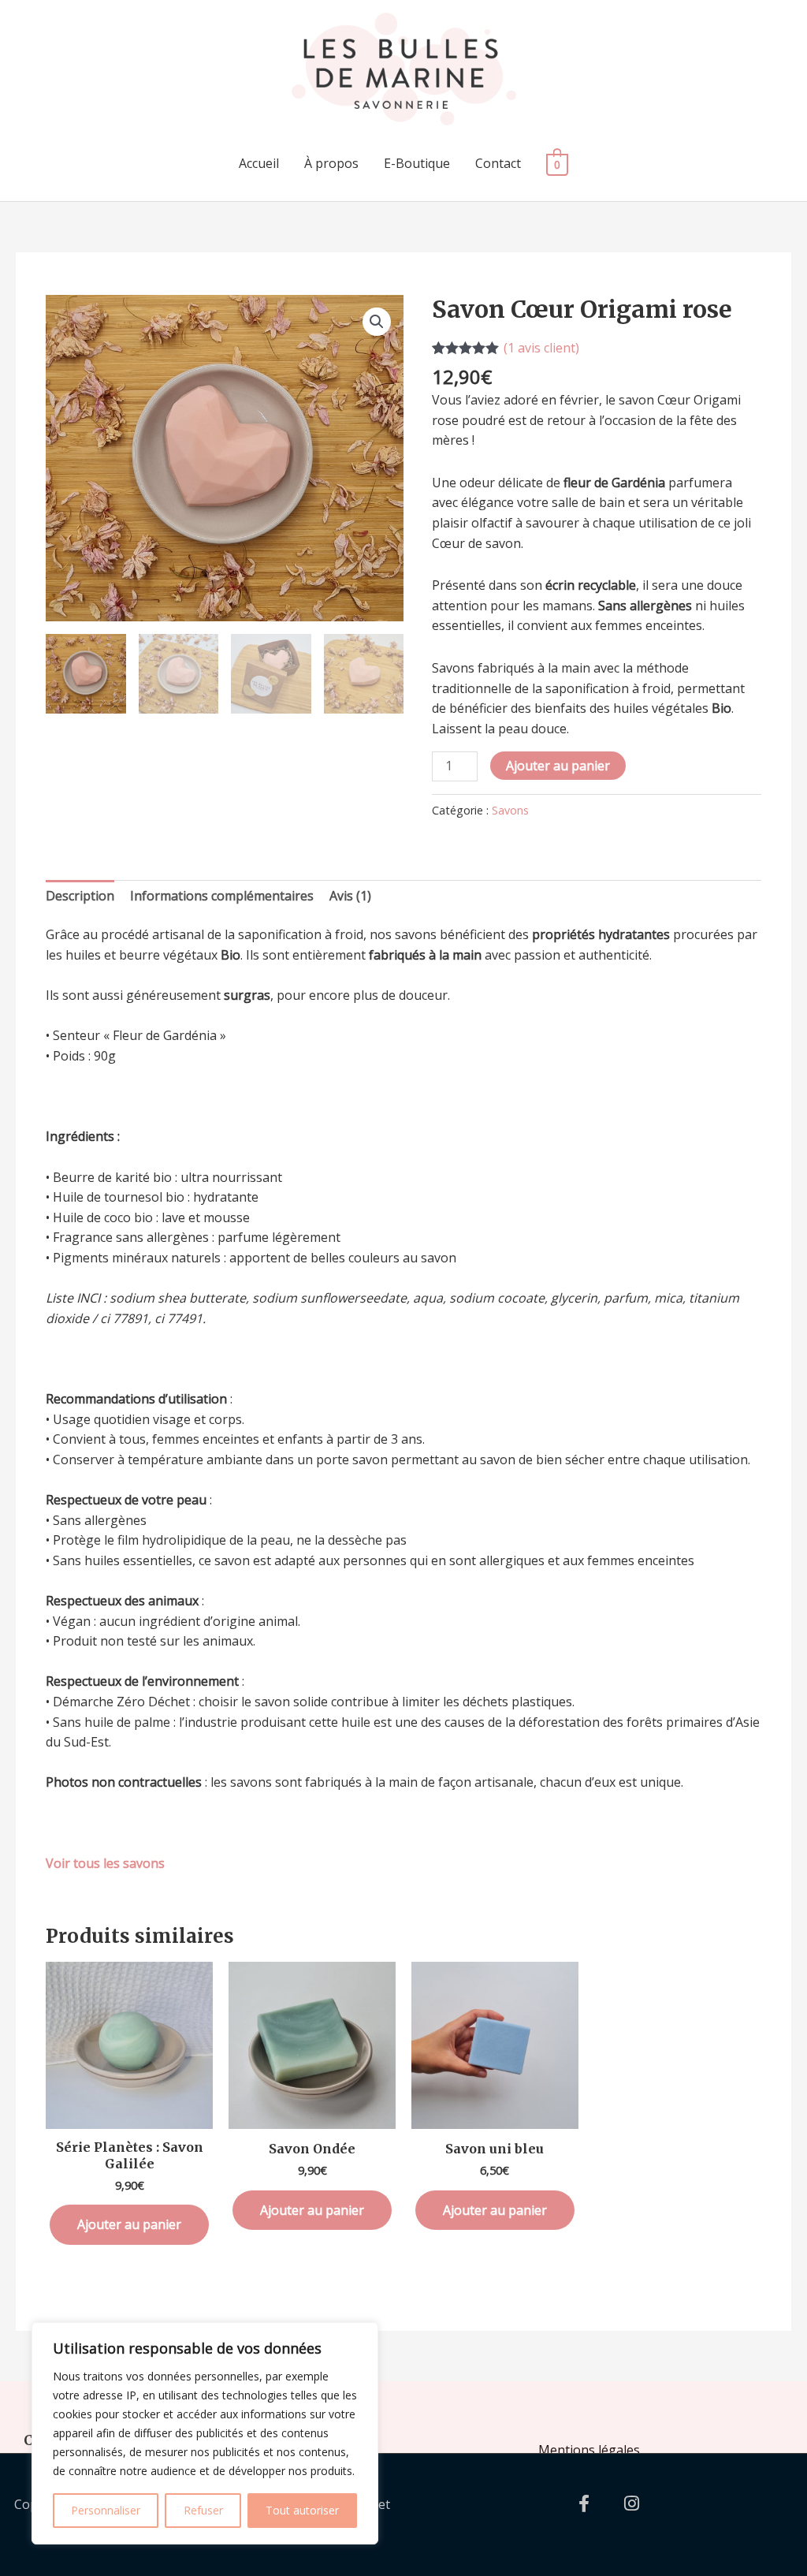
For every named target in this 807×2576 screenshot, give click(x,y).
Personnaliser (106, 2510)
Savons (510, 810)
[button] (377, 322)
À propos (331, 163)
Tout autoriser (302, 2510)
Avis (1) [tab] (350, 896)
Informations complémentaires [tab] (222, 896)
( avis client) (541, 348)
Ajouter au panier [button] (129, 2224)
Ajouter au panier (558, 766)
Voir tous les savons (105, 1863)
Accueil (259, 163)
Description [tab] (80, 896)
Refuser (203, 2510)
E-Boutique (417, 163)
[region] (205, 2433)
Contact (498, 163)
